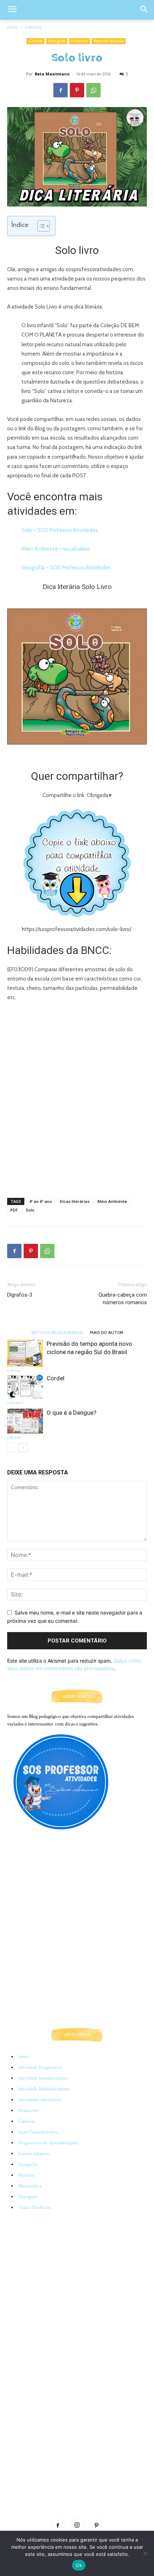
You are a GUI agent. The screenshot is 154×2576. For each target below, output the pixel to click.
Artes (23, 2057)
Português (57, 41)
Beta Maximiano (52, 74)
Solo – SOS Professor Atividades (60, 530)
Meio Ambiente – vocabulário (56, 549)
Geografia (28, 2164)
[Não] (145, 2553)
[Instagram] (77, 2525)
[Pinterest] (77, 90)
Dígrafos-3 (20, 1295)
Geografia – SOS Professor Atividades (66, 567)
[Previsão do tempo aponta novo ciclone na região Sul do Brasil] (25, 1353)
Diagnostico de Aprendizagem (48, 2143)
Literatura (80, 41)
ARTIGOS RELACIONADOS (57, 1332)
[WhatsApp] (93, 90)
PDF (14, 1210)
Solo (30, 1210)
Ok (79, 2565)
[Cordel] (25, 1387)
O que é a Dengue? (71, 1413)
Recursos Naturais (109, 41)
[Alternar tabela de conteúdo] (40, 226)
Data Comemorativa (38, 2132)
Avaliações (29, 2111)
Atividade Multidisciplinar (44, 2089)
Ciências (33, 27)
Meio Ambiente (112, 1201)
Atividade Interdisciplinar (44, 2078)
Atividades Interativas (40, 2100)
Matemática (30, 2186)
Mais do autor (107, 1332)
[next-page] (23, 1448)
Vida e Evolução (34, 2207)
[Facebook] (61, 90)
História (26, 2175)
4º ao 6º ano (40, 1201)
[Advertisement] (77, 1107)
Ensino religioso (34, 2154)
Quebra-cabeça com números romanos (123, 1299)
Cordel (56, 1378)
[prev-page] (12, 1448)
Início (13, 27)
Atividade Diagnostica (40, 2067)
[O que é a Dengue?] (25, 1421)
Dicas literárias (75, 1201)
